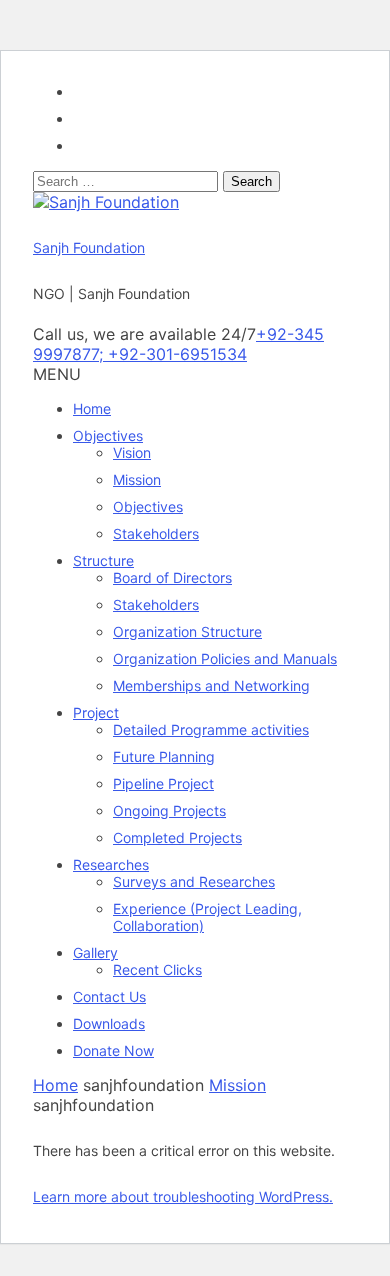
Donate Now (113, 1050)
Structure (103, 560)
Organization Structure (187, 631)
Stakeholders (156, 533)
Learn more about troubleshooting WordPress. (183, 1196)
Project (96, 712)
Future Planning (164, 756)
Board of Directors (172, 577)
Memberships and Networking (211, 685)
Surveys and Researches (194, 881)
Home (92, 408)
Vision (132, 452)
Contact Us (109, 996)
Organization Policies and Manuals (225, 658)
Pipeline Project (163, 783)
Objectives (108, 435)
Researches (111, 864)
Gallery (95, 952)
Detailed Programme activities (211, 729)
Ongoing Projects (169, 810)
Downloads (109, 1023)
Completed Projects (177, 837)
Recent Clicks (157, 969)
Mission (137, 479)
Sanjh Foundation (89, 247)
